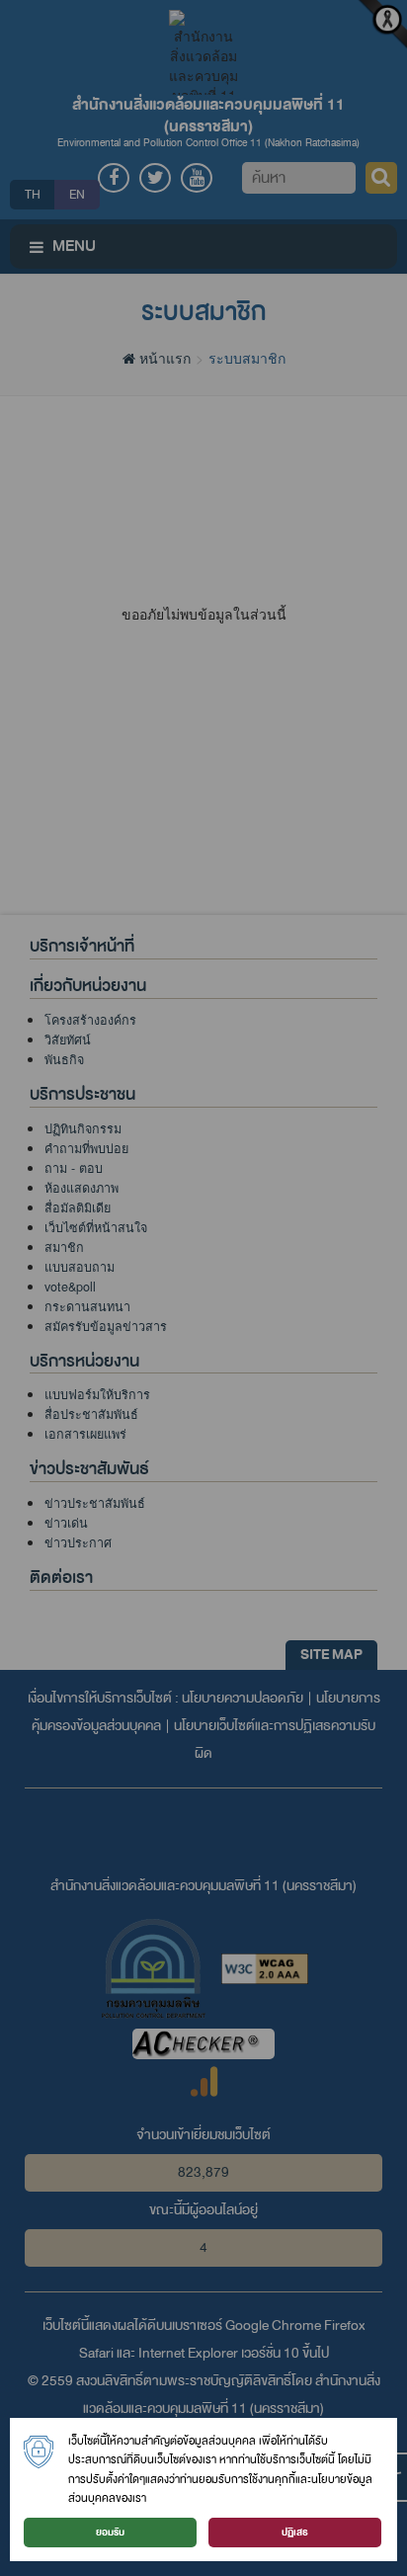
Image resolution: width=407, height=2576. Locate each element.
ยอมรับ (110, 2532)
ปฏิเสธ (295, 2532)
